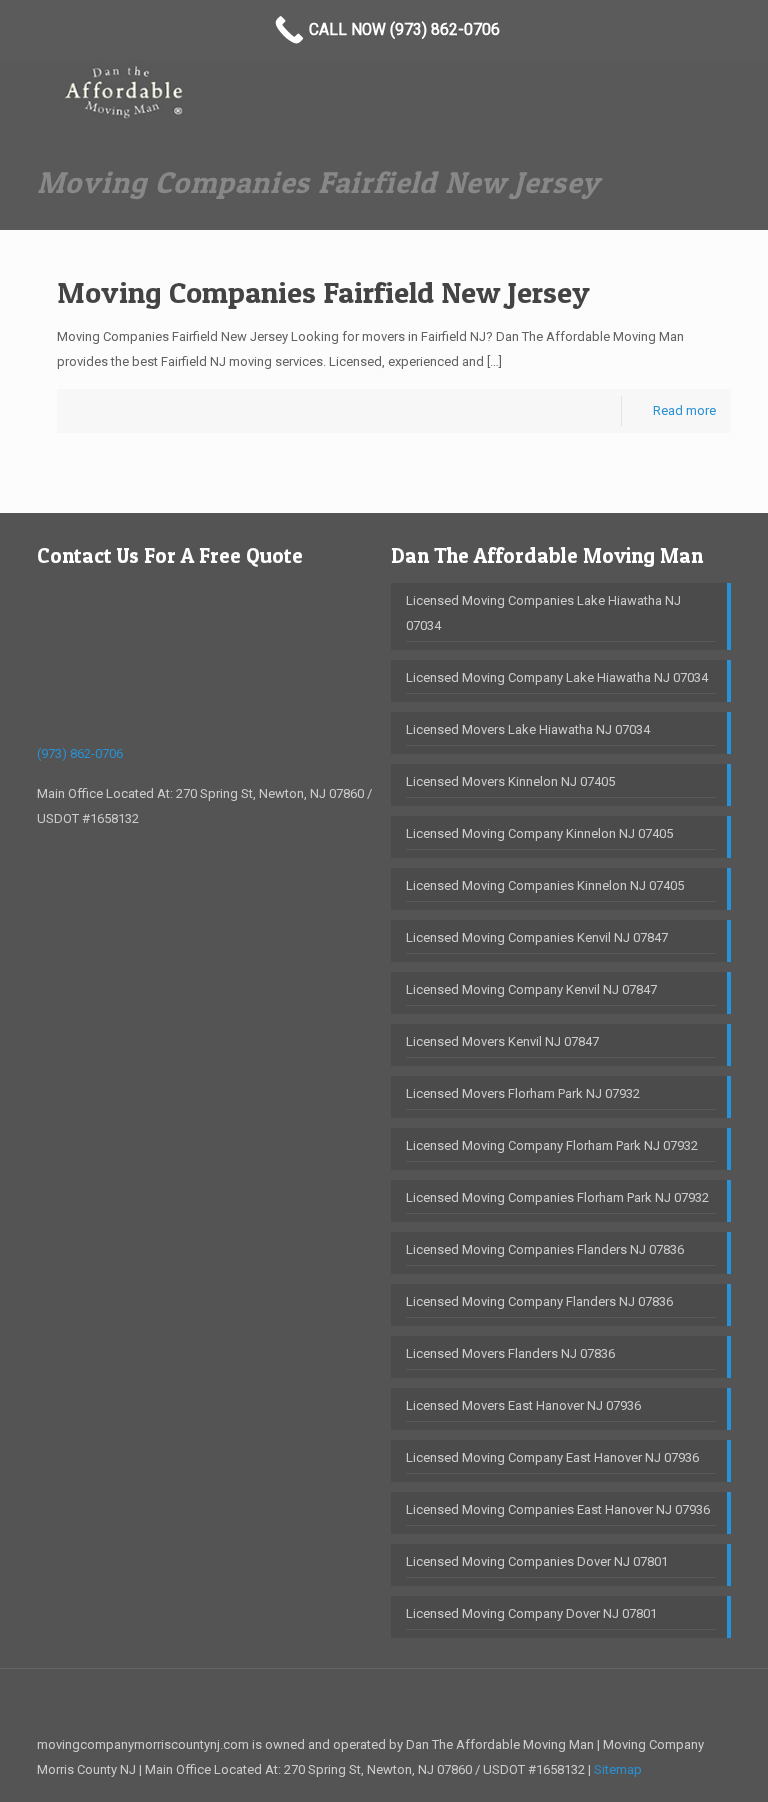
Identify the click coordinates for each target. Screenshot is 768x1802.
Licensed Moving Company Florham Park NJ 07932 (552, 1145)
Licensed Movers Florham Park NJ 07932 (523, 1093)
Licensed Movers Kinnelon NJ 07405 (510, 781)
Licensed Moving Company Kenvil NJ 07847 (531, 989)
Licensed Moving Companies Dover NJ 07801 (537, 1561)
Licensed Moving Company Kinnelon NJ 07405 (539, 833)
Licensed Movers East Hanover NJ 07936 (523, 1405)
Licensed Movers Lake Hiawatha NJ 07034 (528, 729)
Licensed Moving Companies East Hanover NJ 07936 (558, 1509)
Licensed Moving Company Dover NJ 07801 (531, 1613)
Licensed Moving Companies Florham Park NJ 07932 (557, 1197)
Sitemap (618, 1769)
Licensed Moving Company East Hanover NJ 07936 (552, 1457)
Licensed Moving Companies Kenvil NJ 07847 (537, 937)
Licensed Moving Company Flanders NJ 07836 (539, 1301)
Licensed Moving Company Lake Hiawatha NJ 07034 (557, 677)
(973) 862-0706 (80, 753)
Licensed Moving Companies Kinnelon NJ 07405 (545, 885)
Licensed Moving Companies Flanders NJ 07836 (545, 1249)
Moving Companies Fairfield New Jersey (323, 292)
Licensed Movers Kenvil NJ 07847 (502, 1041)
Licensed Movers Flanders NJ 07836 (510, 1353)
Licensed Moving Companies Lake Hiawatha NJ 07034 (543, 613)
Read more (684, 410)
